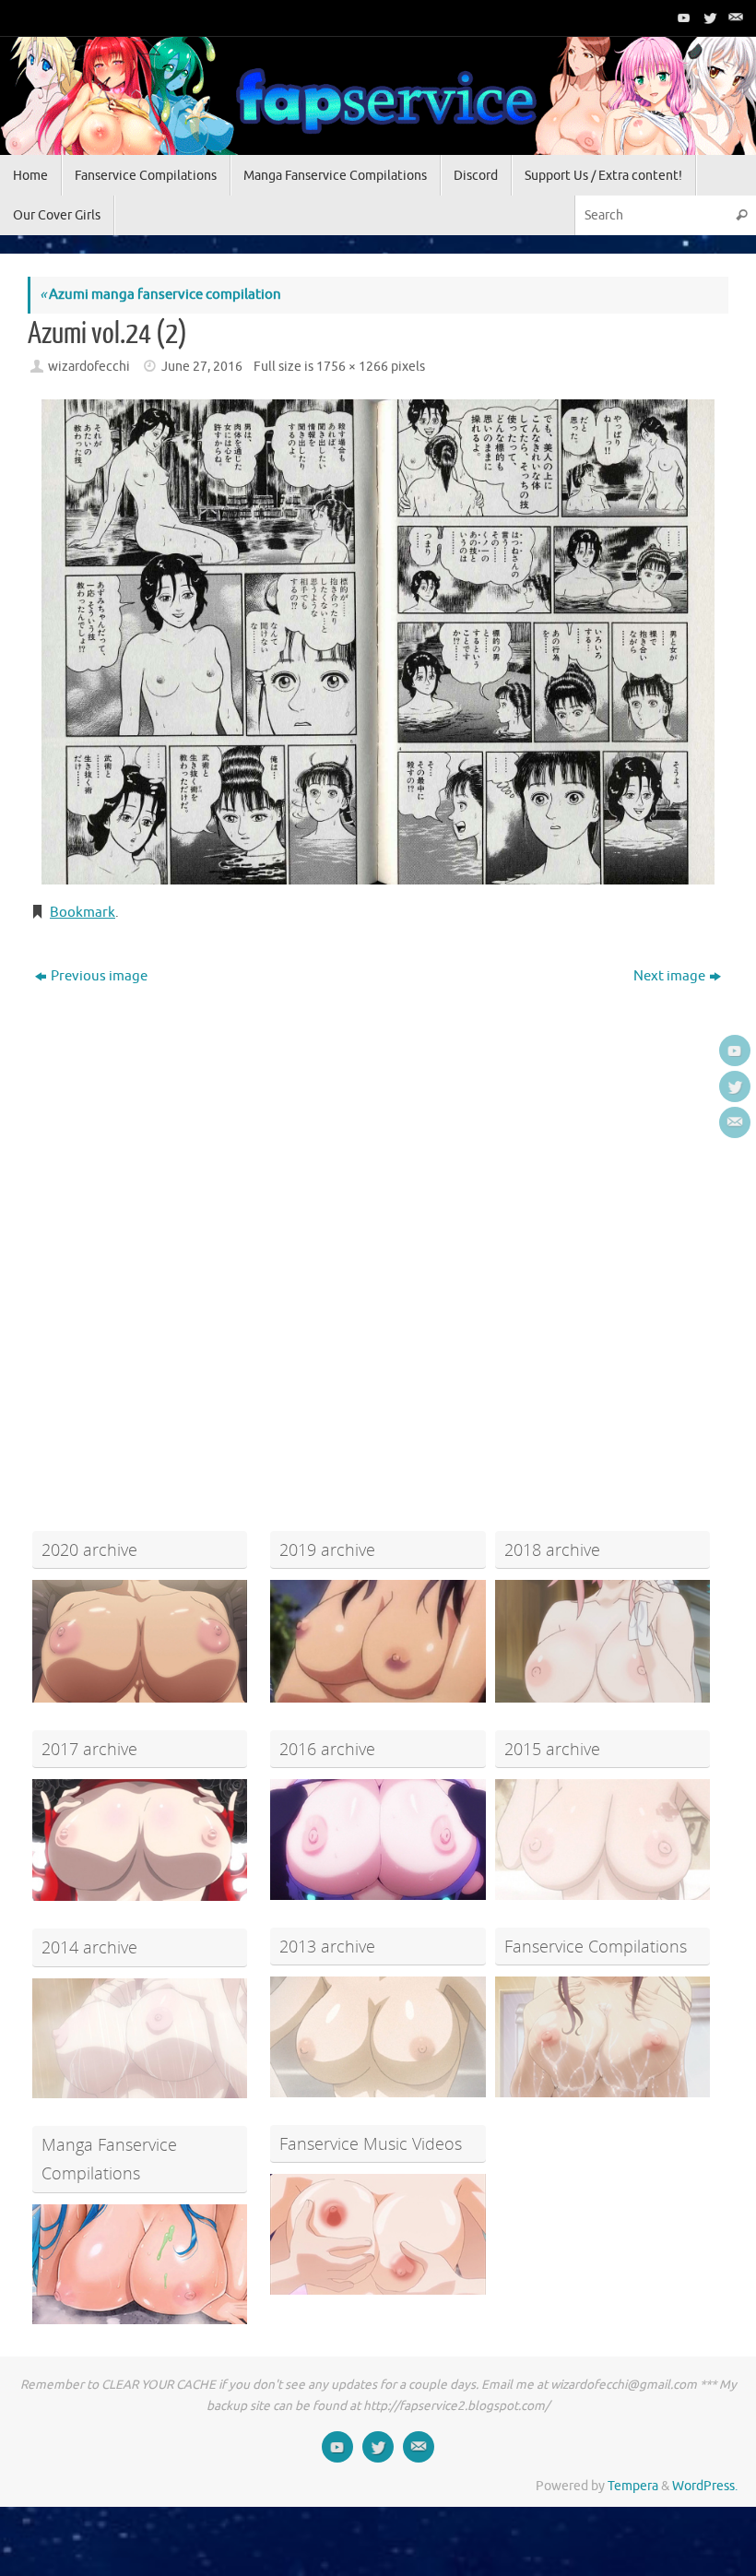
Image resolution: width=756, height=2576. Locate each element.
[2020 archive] (140, 1641)
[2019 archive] (378, 1641)
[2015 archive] (602, 1840)
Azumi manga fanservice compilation (160, 295)
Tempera (633, 2486)
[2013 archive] (378, 2037)
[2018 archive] (602, 1641)
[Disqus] (378, 1228)
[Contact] (734, 18)
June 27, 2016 (202, 367)
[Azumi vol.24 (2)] (378, 642)
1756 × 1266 (352, 367)
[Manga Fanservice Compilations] (140, 2265)
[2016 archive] (378, 1840)
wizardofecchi (89, 367)
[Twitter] (708, 18)
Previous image (99, 976)
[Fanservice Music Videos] (378, 2234)
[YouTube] (682, 18)
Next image (669, 976)
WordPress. (705, 2486)
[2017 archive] (140, 1840)
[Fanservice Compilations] (602, 2037)
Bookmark (83, 913)
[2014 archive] (140, 2039)
